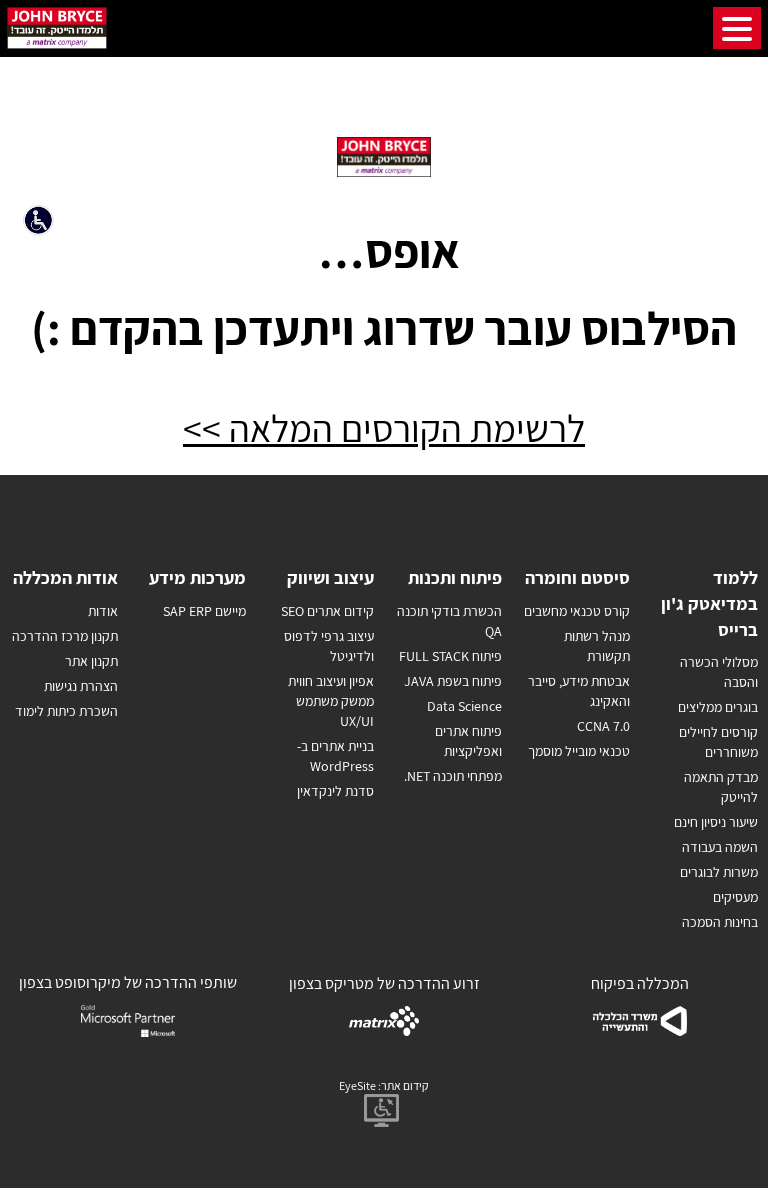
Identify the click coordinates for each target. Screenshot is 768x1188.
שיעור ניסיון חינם (716, 822)
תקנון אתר (91, 661)
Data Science (464, 706)
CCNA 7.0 (603, 726)
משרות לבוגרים (719, 872)
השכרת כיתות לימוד (66, 711)
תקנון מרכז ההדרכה (65, 636)
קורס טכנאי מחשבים (577, 611)
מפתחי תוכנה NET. (453, 776)
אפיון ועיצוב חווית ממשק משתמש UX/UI (331, 701)
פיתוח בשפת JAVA (453, 681)
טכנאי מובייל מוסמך (579, 751)
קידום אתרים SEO (327, 611)
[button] (43, 225)
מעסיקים (735, 897)
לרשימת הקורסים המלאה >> (384, 428)
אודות (103, 611)
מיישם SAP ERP (204, 611)
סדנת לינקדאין (335, 791)
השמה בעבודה (720, 847)
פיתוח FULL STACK (450, 656)
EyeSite (357, 1085)
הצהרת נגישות (81, 686)
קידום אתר (405, 1085)
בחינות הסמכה (720, 922)
